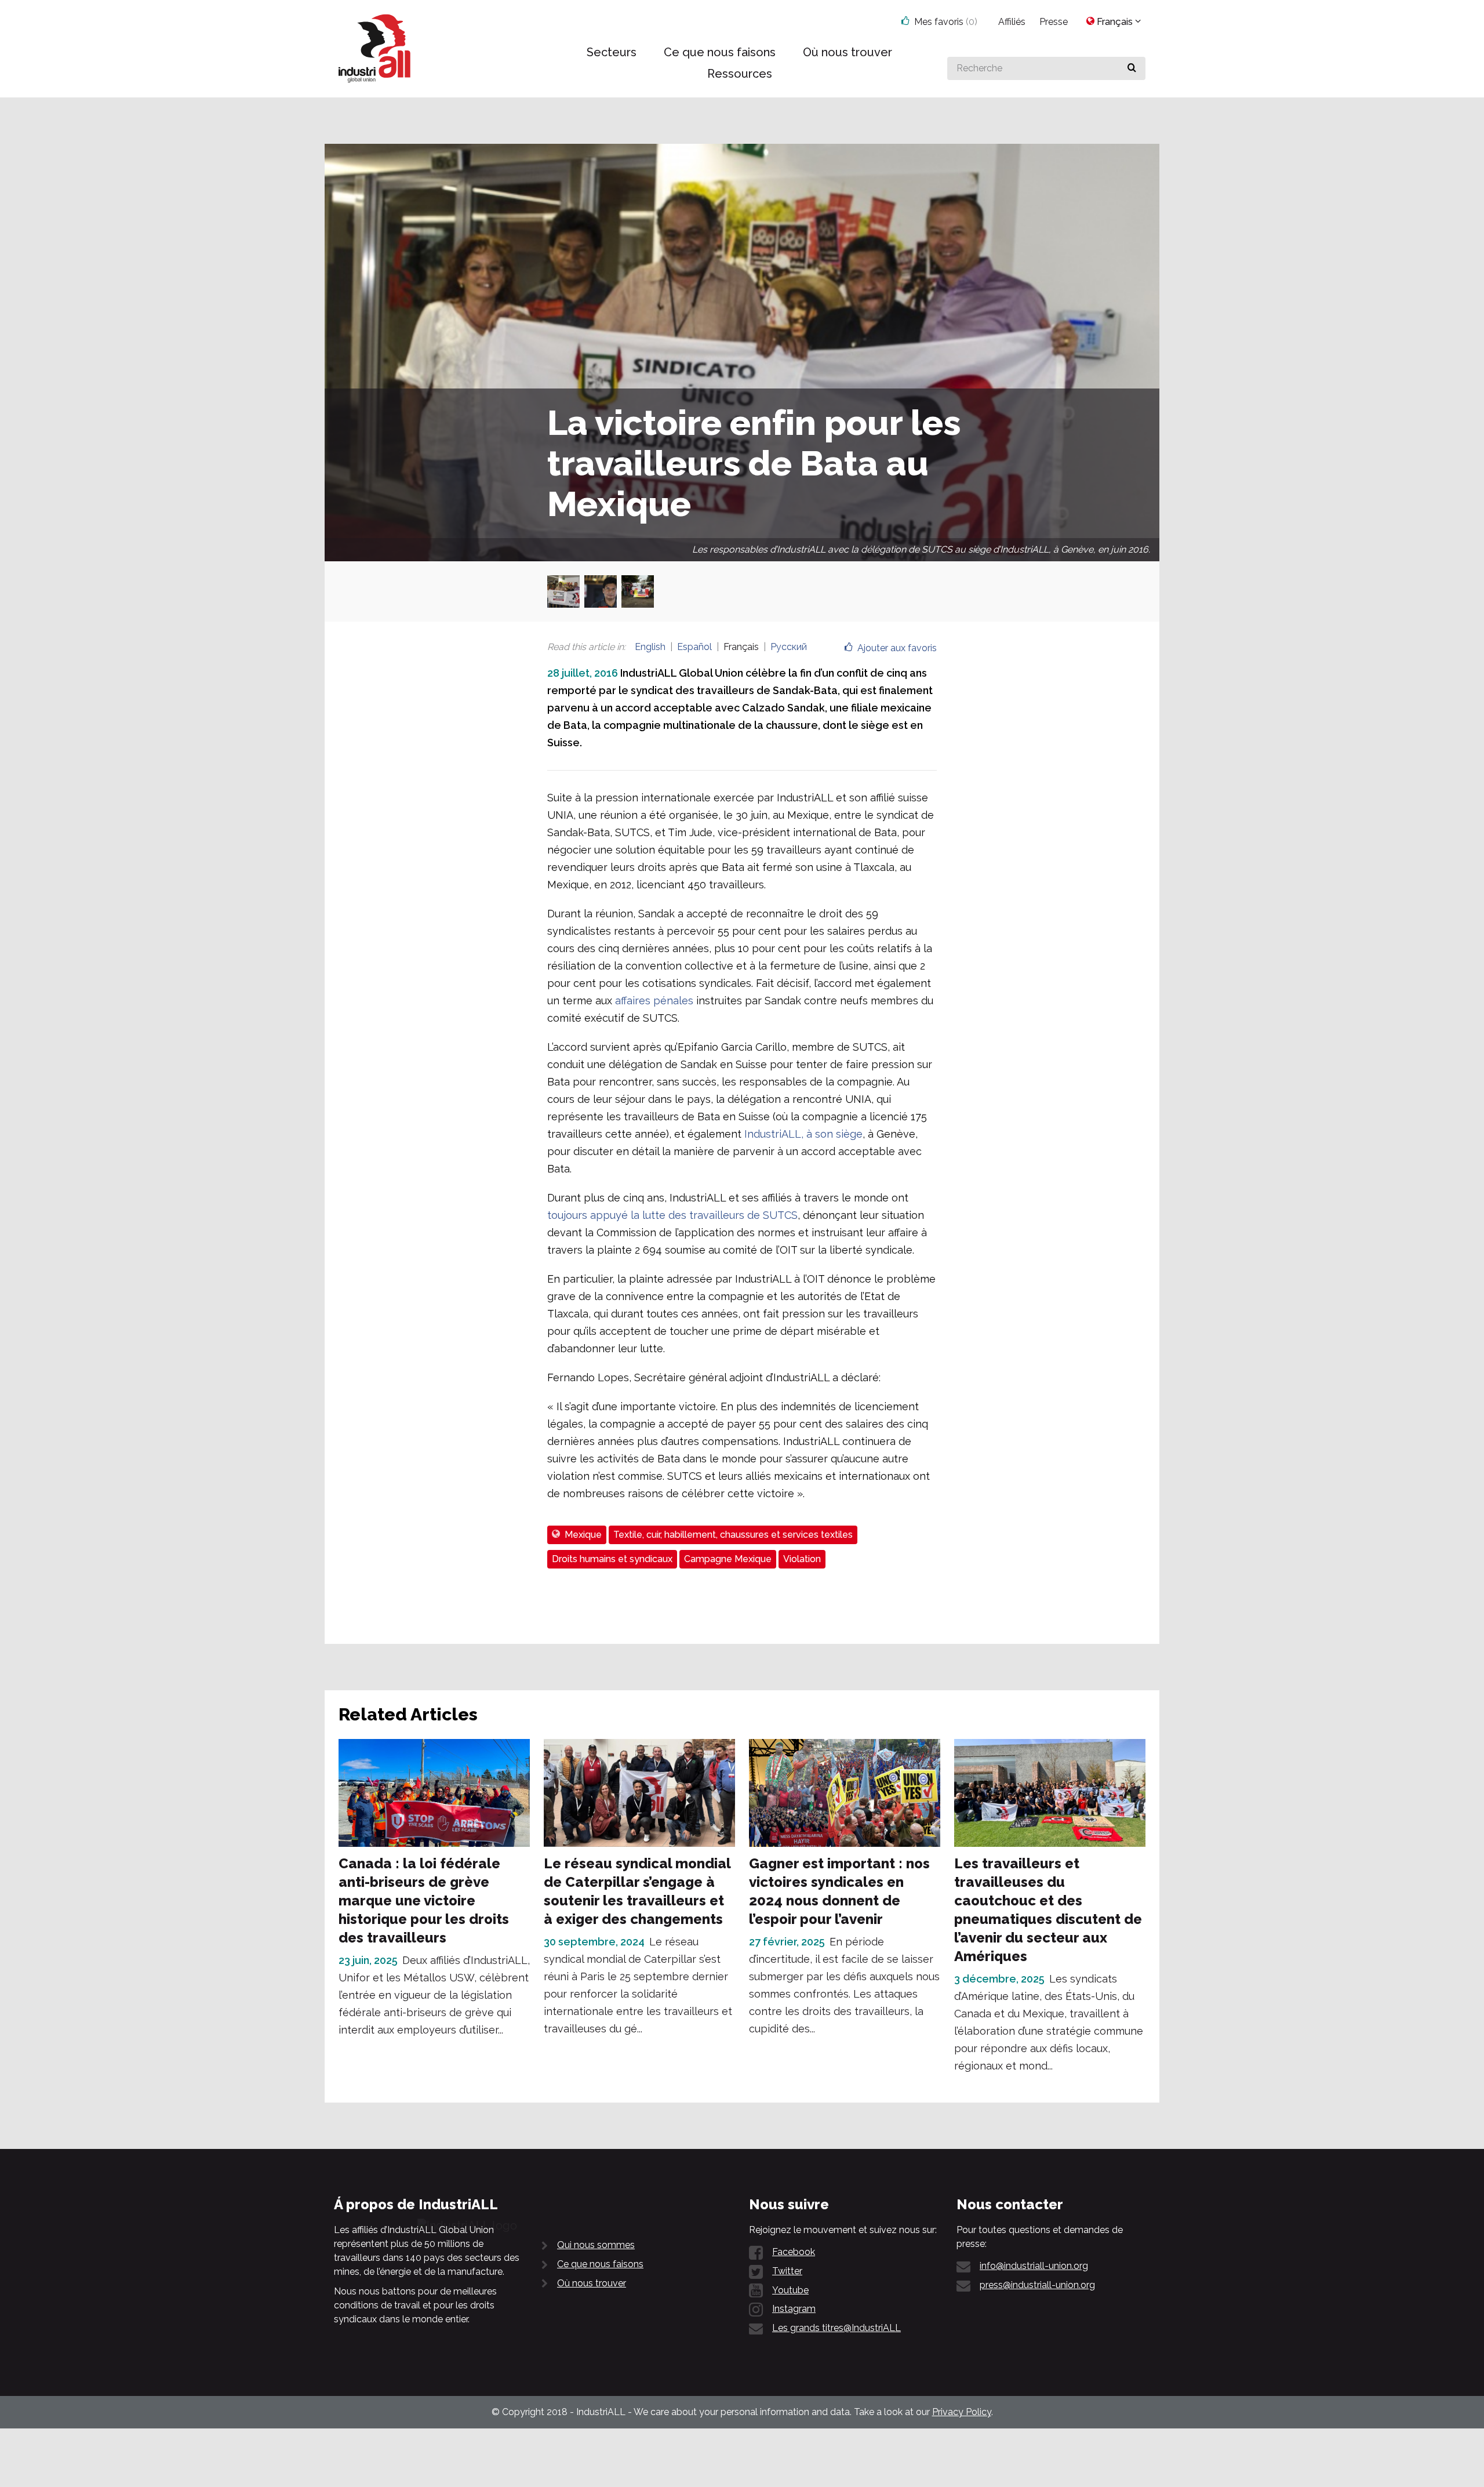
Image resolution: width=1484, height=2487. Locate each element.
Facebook (794, 2252)
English (650, 647)
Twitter (787, 2271)
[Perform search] (1132, 68)
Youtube (790, 2290)
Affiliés (1012, 22)
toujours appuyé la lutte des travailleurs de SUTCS (672, 1215)
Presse (1054, 22)
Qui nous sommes (596, 2245)
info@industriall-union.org (1034, 2266)
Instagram (794, 2309)
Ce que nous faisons (600, 2264)
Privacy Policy (962, 2412)
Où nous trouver (592, 2283)
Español (694, 647)
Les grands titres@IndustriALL (836, 2328)
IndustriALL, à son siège (803, 1134)
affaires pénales (654, 1001)
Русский (789, 647)
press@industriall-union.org (1037, 2285)
